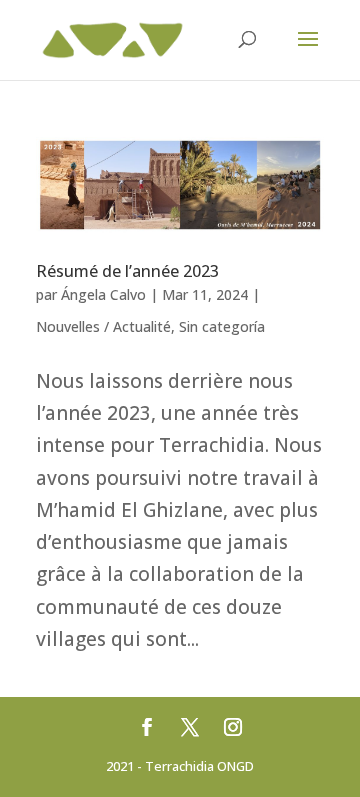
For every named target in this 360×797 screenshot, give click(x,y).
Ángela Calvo (103, 294)
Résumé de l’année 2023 (127, 271)
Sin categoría (222, 326)
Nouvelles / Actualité (103, 326)
